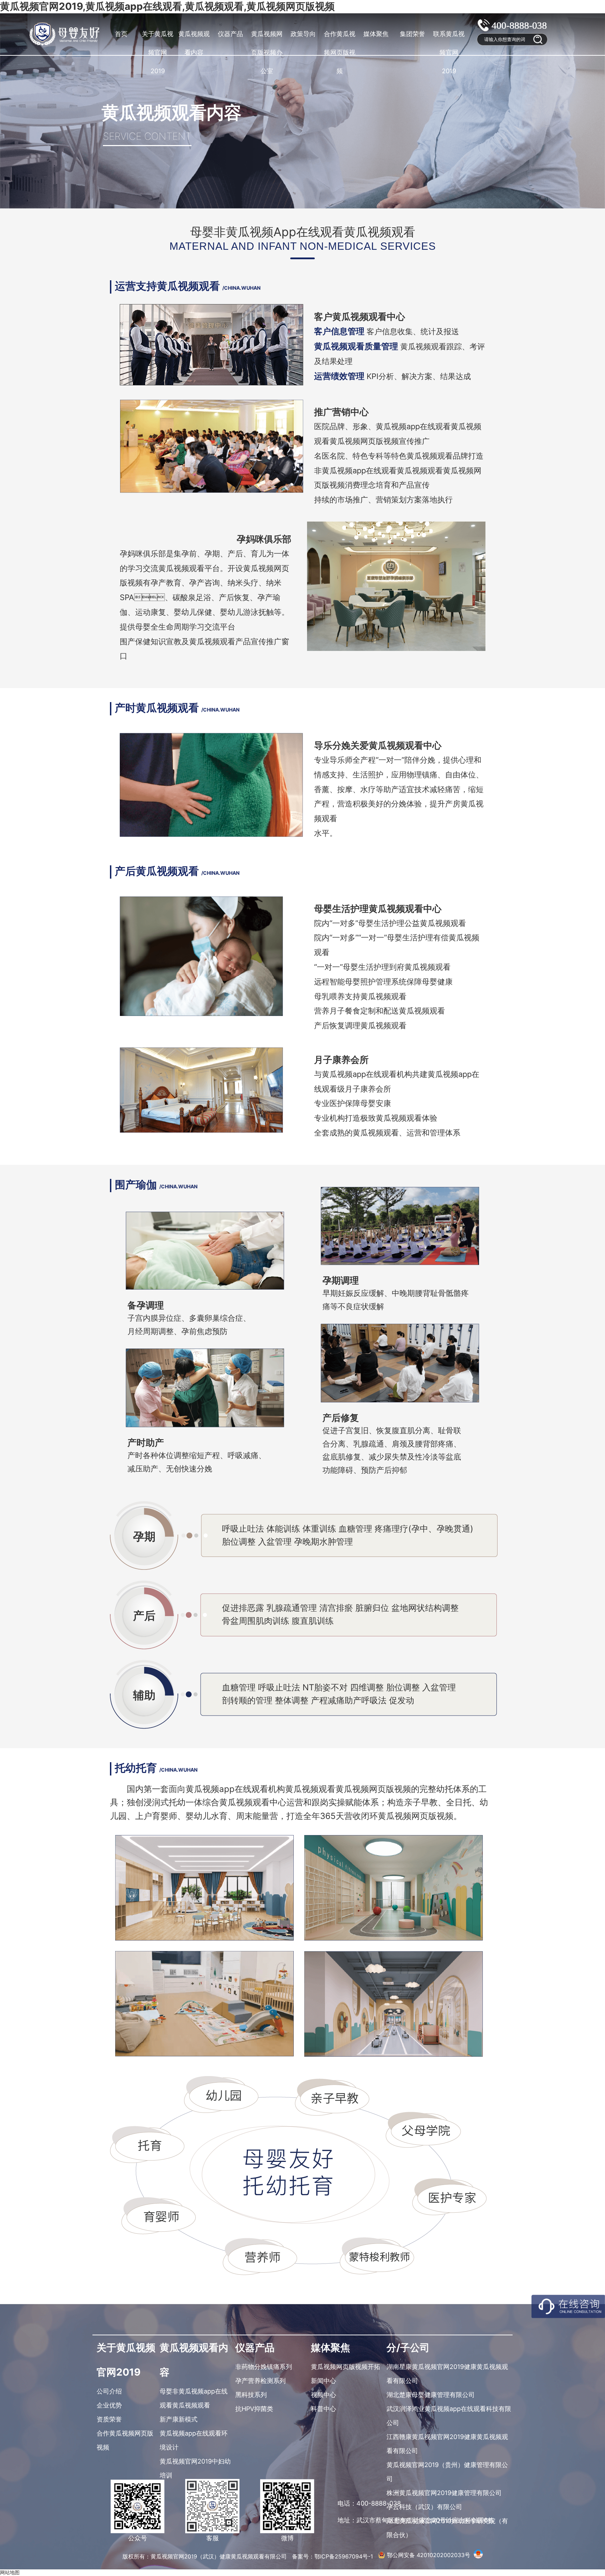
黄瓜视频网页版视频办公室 (267, 52)
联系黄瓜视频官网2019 (449, 52)
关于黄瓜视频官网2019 (158, 52)
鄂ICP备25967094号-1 (345, 2556)
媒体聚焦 (376, 34)
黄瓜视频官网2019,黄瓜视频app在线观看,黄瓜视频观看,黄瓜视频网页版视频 (167, 6)
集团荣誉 (412, 34)
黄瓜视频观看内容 (194, 43)
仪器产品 (230, 34)
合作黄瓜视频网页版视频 (340, 52)
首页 (121, 34)
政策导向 (303, 34)
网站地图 (10, 2572)
